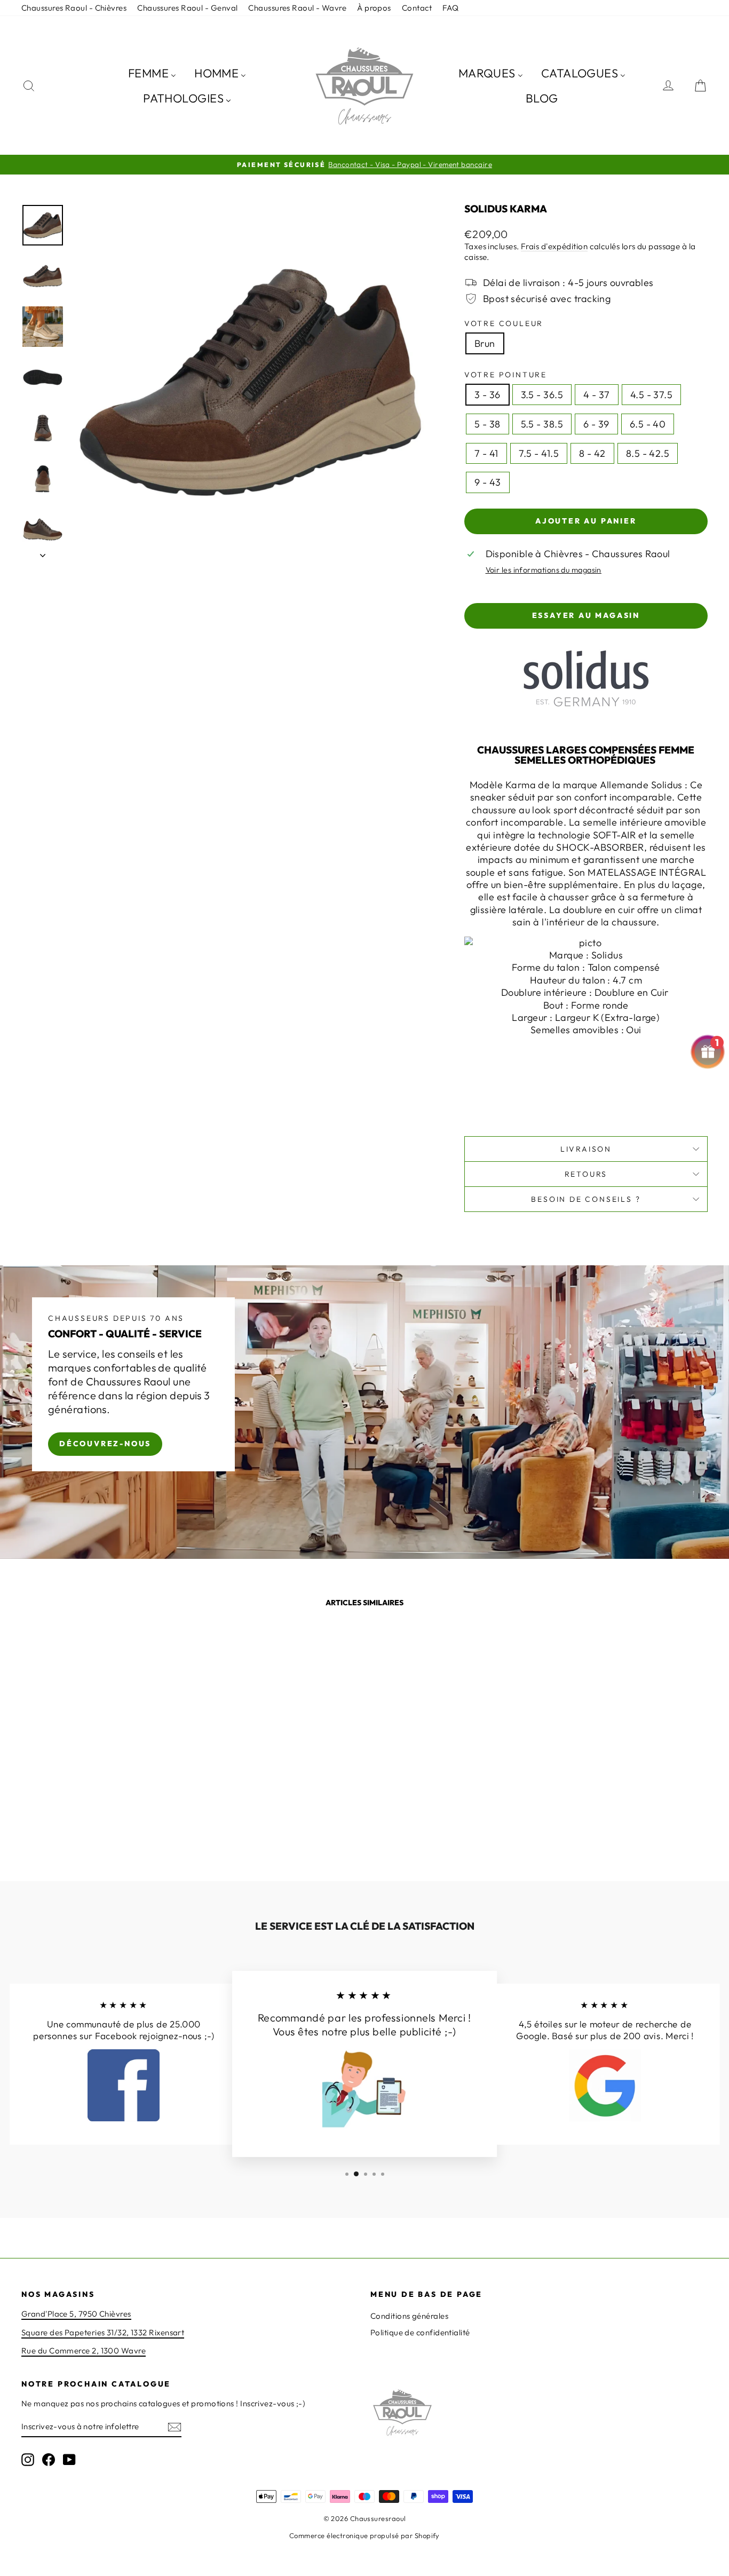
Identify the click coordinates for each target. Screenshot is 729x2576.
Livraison (586, 1149)
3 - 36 (488, 395)
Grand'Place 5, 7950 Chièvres (76, 2314)
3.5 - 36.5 (542, 395)
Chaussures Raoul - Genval (187, 8)
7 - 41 (486, 453)
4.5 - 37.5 (652, 395)
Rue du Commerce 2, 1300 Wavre (84, 2351)
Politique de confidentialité (420, 2332)
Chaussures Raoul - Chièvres (74, 8)
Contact (417, 8)
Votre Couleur (504, 323)
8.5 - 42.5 (648, 453)
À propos (374, 8)
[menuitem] (152, 73)
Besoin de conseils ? (586, 1199)
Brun (485, 343)
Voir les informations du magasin (544, 570)
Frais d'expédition (554, 246)
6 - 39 (596, 424)
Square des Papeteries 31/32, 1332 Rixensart (103, 2332)
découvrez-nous (105, 1443)
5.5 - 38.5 (542, 424)
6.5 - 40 (648, 424)
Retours (586, 1174)
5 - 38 (488, 424)
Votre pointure (506, 375)
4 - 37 (597, 395)
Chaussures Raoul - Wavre (297, 8)
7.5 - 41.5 (539, 453)
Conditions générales (409, 2316)
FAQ (450, 8)
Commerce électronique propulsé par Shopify (364, 2535)
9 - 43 (488, 482)
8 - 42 (592, 453)
